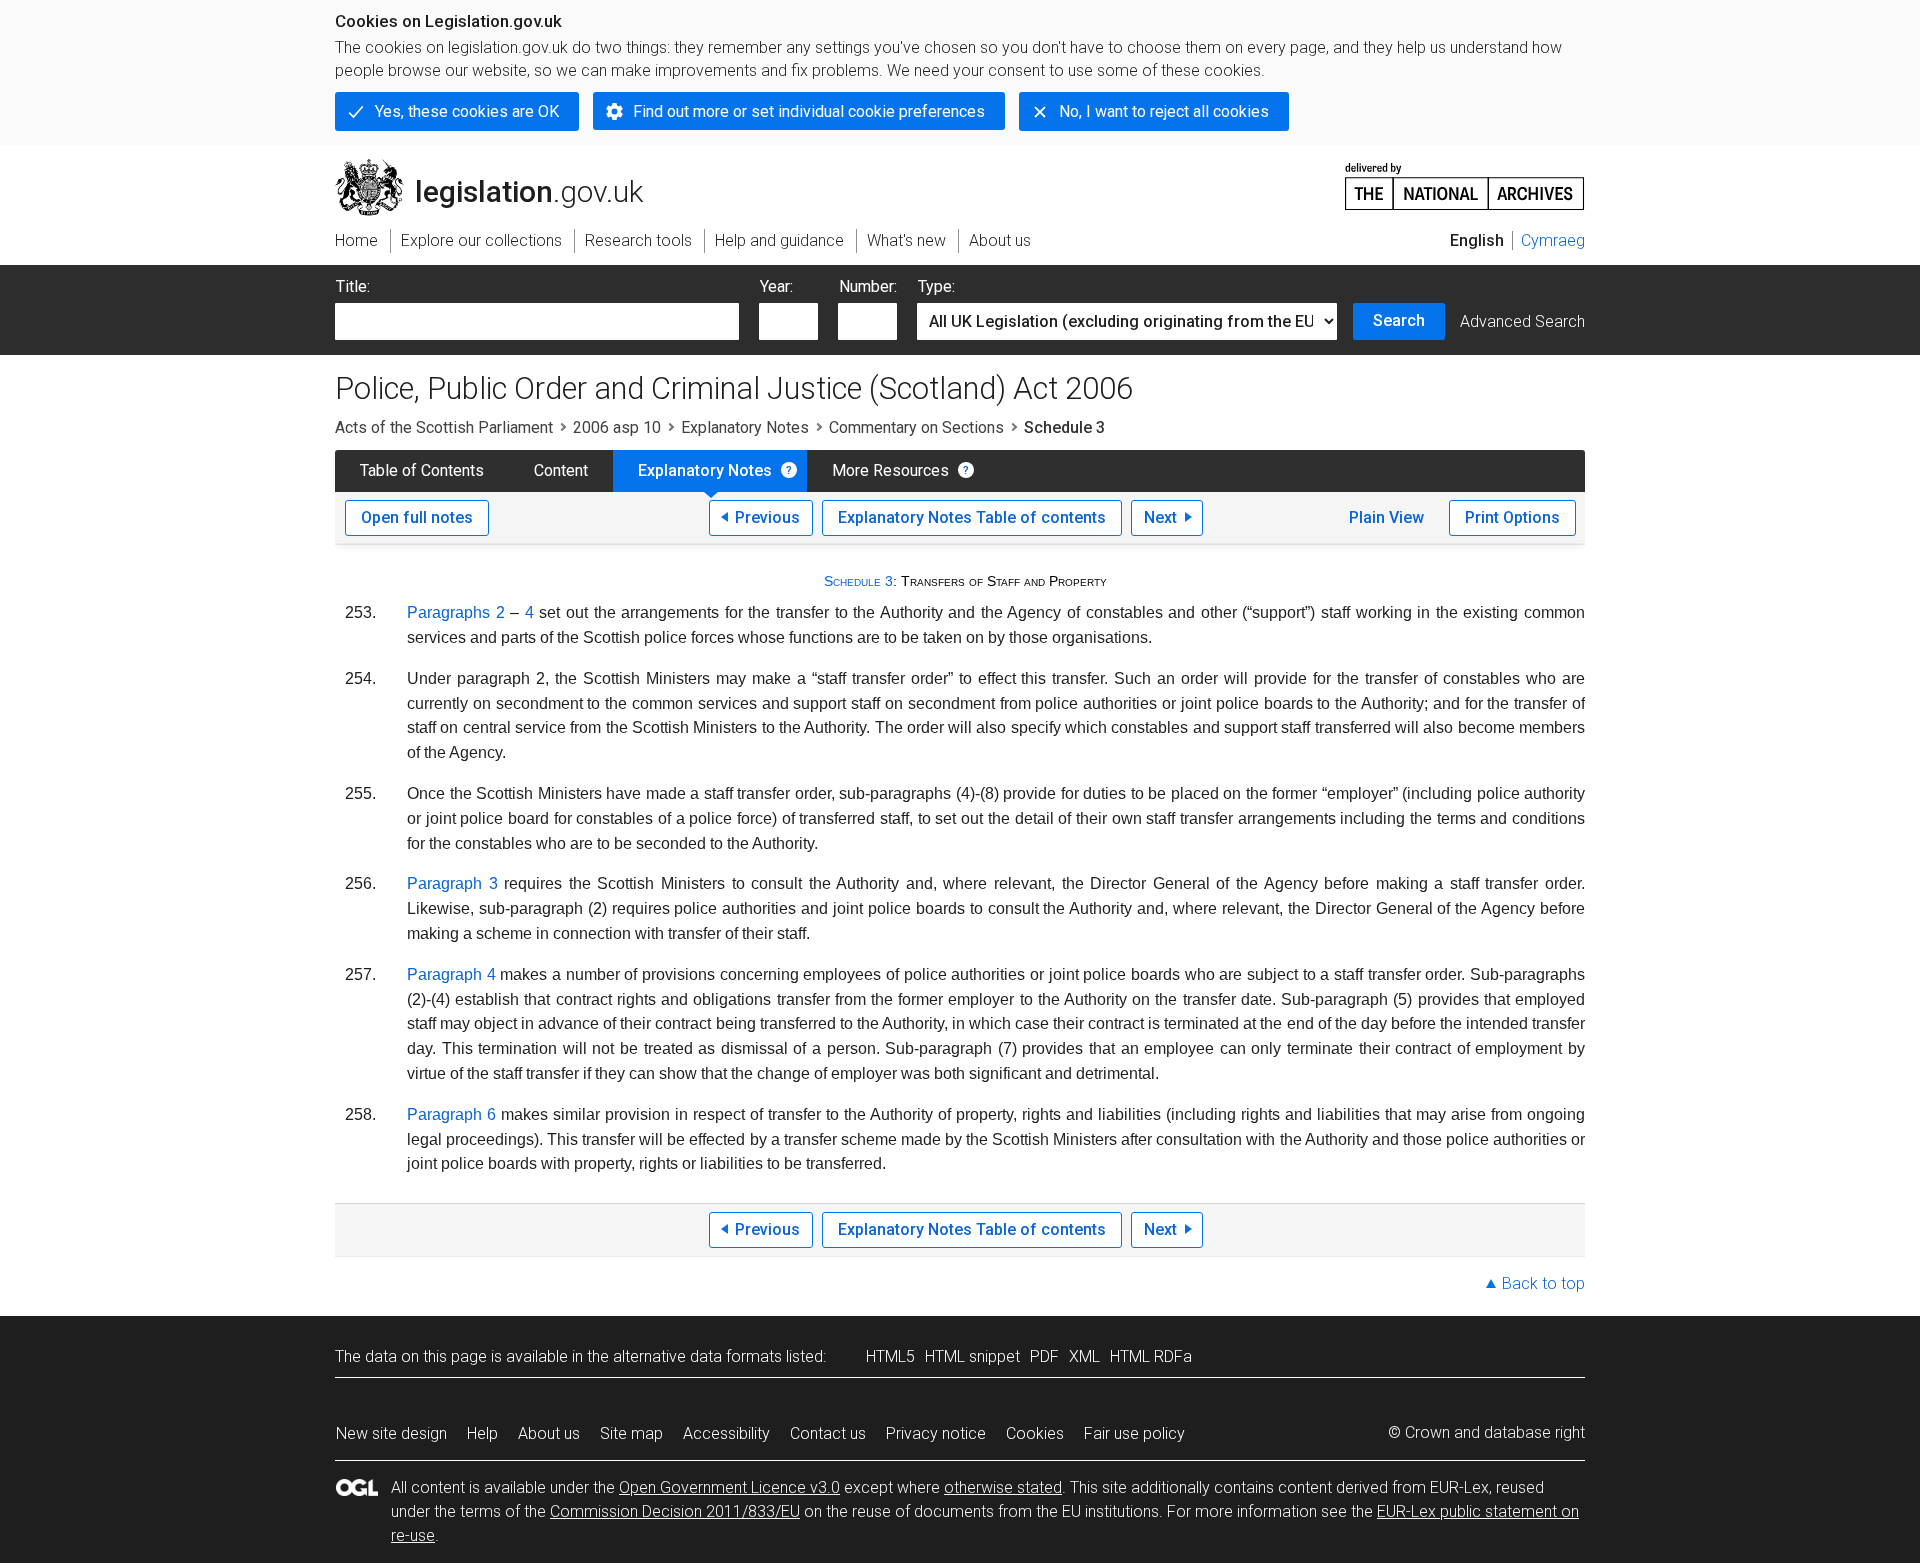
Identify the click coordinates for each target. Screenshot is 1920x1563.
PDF (1044, 1356)
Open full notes (417, 517)
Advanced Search (1522, 321)
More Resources (890, 470)
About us (549, 1433)
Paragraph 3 (452, 883)
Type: (936, 286)
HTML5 (890, 1356)
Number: (868, 286)
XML (1084, 1356)
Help (482, 1433)
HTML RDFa (1151, 1356)
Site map (631, 1433)
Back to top (1543, 1283)
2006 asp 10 (617, 427)
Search (1399, 320)
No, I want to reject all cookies (1164, 111)
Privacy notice (936, 1433)
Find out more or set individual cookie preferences (809, 111)
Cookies (1035, 1433)
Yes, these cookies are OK (467, 111)
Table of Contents (422, 470)
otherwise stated (1003, 1487)
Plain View (1386, 517)
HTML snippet (972, 1356)
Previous (767, 517)
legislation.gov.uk (500, 167)
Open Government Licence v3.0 (729, 1487)
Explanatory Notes (745, 427)
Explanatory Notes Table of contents (972, 517)
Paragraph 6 (451, 1114)
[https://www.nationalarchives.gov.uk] (1465, 178)
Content (561, 470)
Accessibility (726, 1433)
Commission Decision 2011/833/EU (675, 1511)
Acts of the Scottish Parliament (444, 427)
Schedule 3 (858, 581)
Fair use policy (1134, 1433)
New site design (391, 1433)
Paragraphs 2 (456, 612)
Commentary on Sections (916, 427)
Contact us (828, 1433)
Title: (353, 286)
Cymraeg (1553, 240)
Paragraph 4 (451, 974)
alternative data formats (697, 1356)
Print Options (1512, 517)
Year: (776, 286)
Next (1160, 517)
